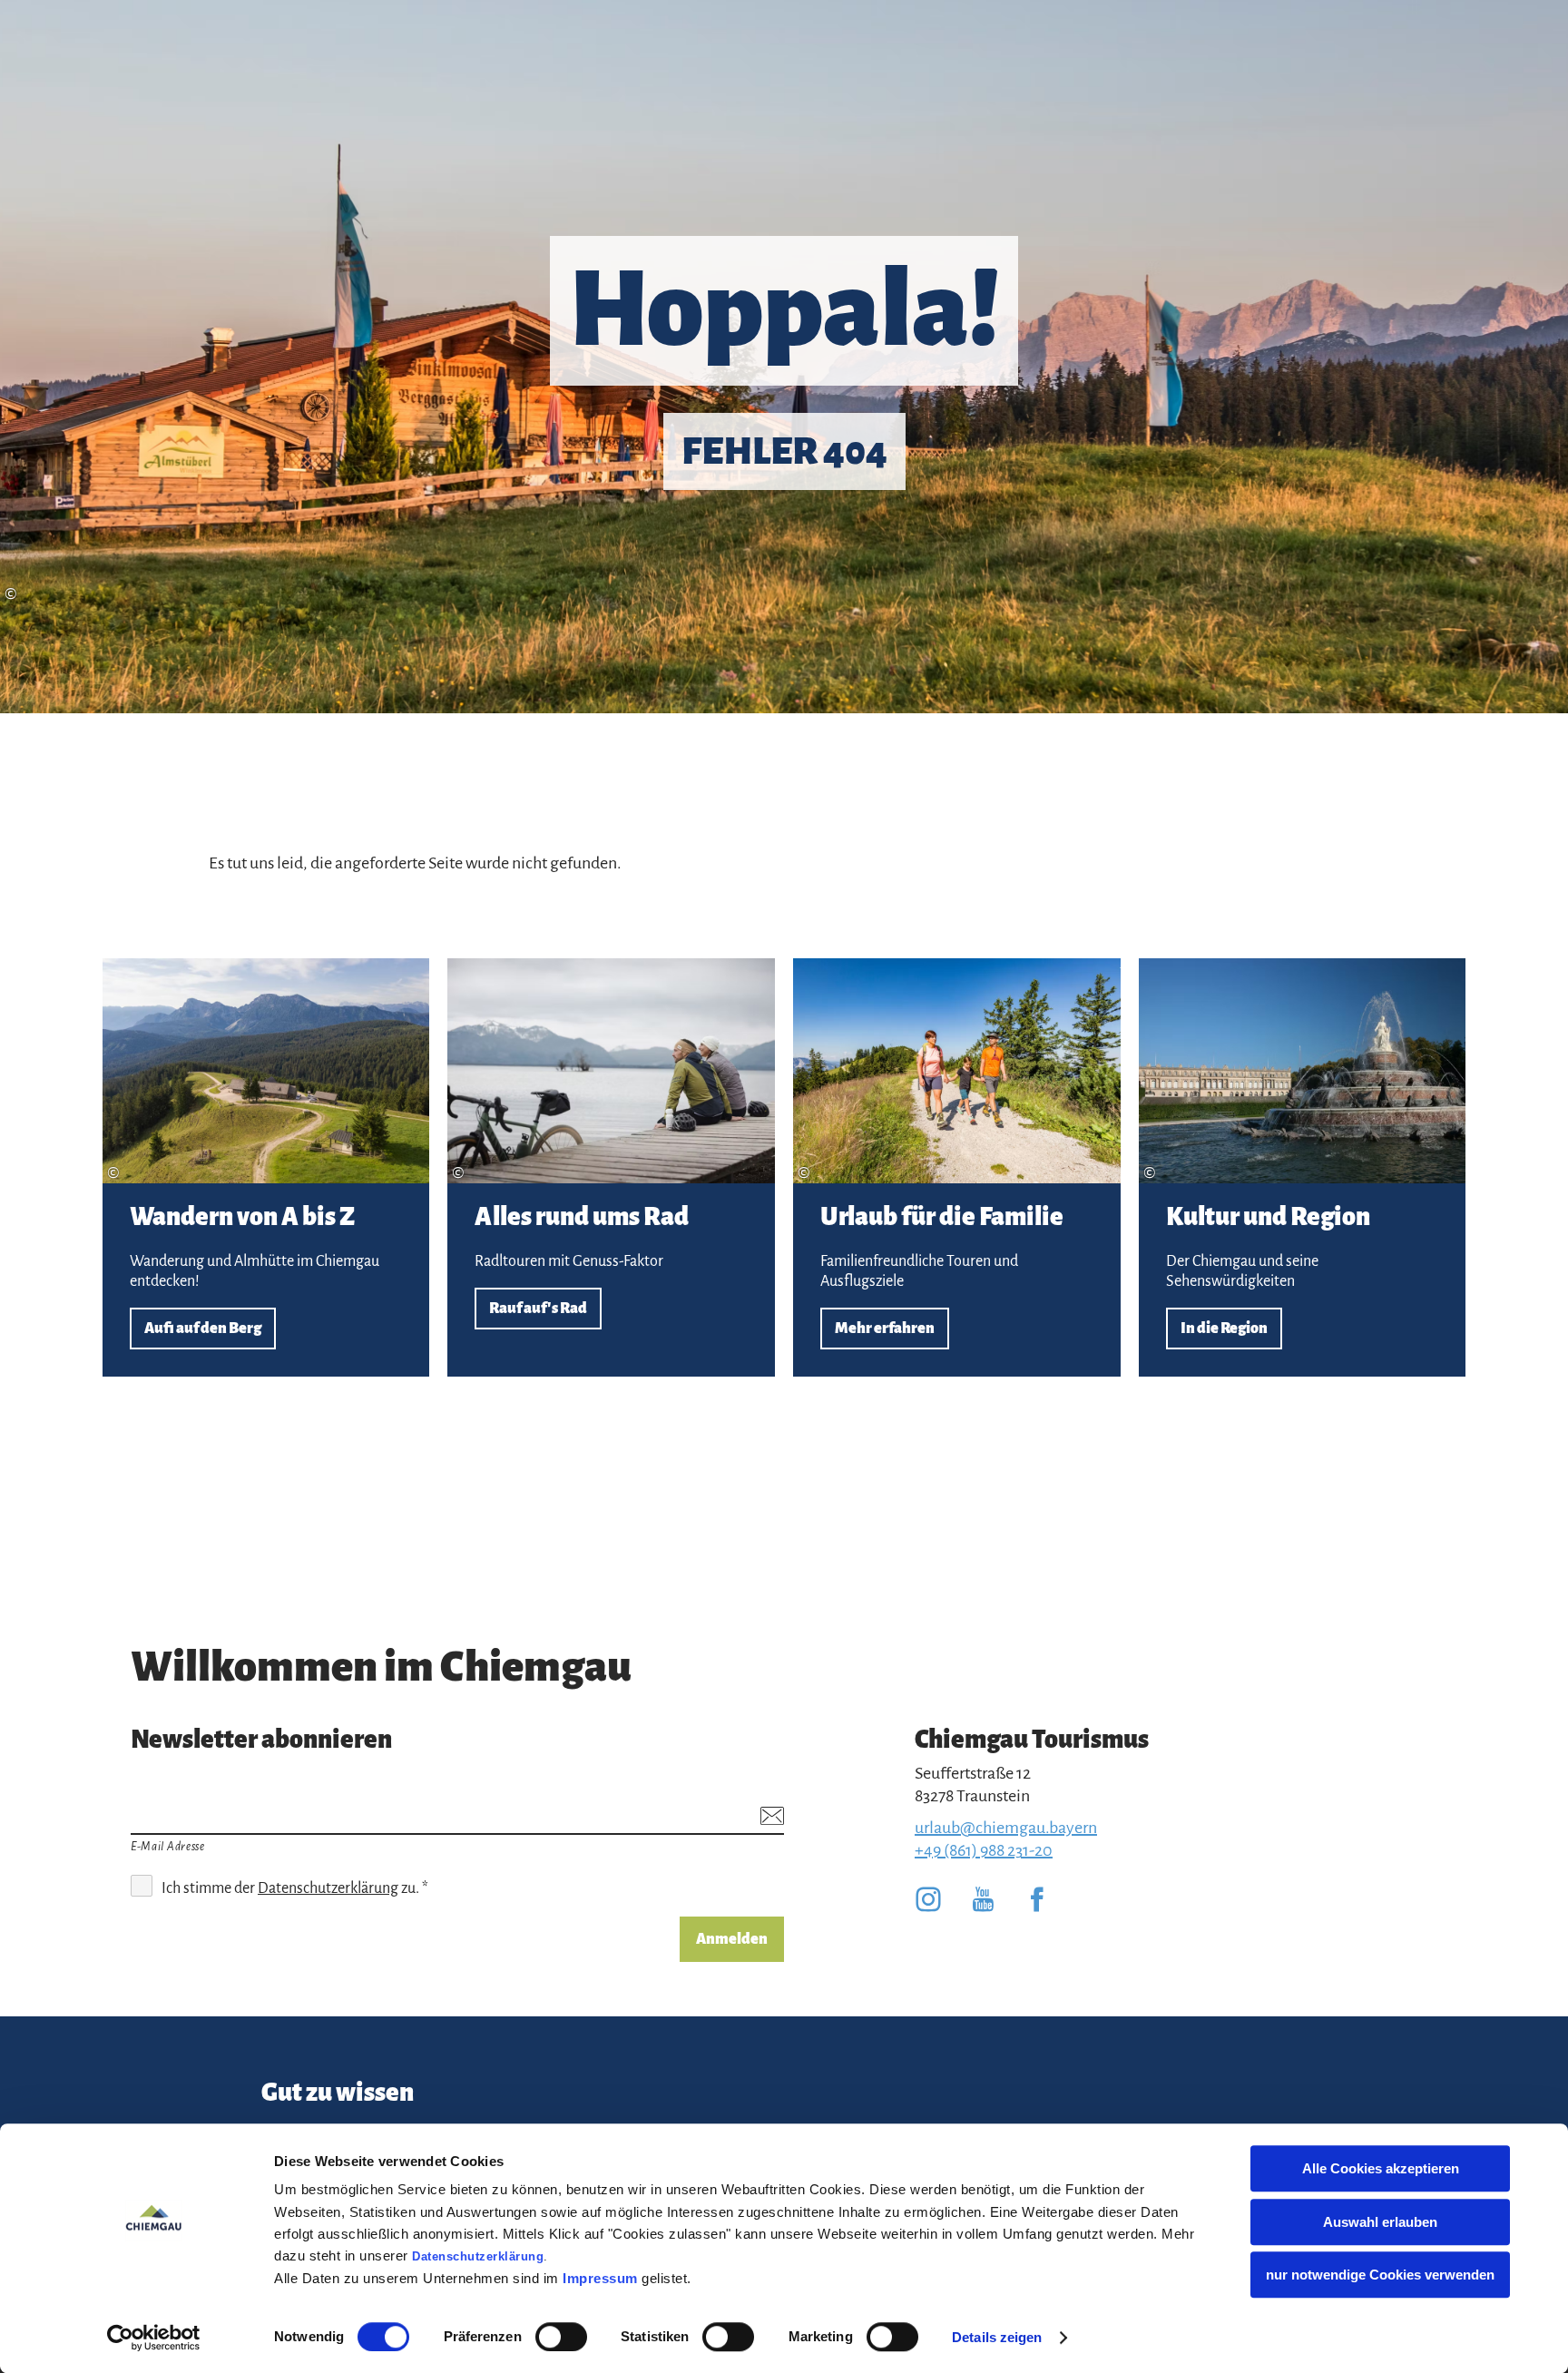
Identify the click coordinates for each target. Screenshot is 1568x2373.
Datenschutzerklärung (478, 2256)
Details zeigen (997, 2337)
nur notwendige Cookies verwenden (1380, 2275)
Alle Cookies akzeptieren (1381, 2168)
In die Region (1303, 1167)
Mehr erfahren (957, 1167)
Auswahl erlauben (1380, 2222)
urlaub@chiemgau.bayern (1006, 1828)
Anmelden (732, 1939)
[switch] (561, 2337)
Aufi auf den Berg (266, 1167)
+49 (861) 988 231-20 (984, 1850)
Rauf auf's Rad (611, 1167)
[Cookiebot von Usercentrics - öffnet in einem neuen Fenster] (154, 2338)
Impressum (600, 2278)
